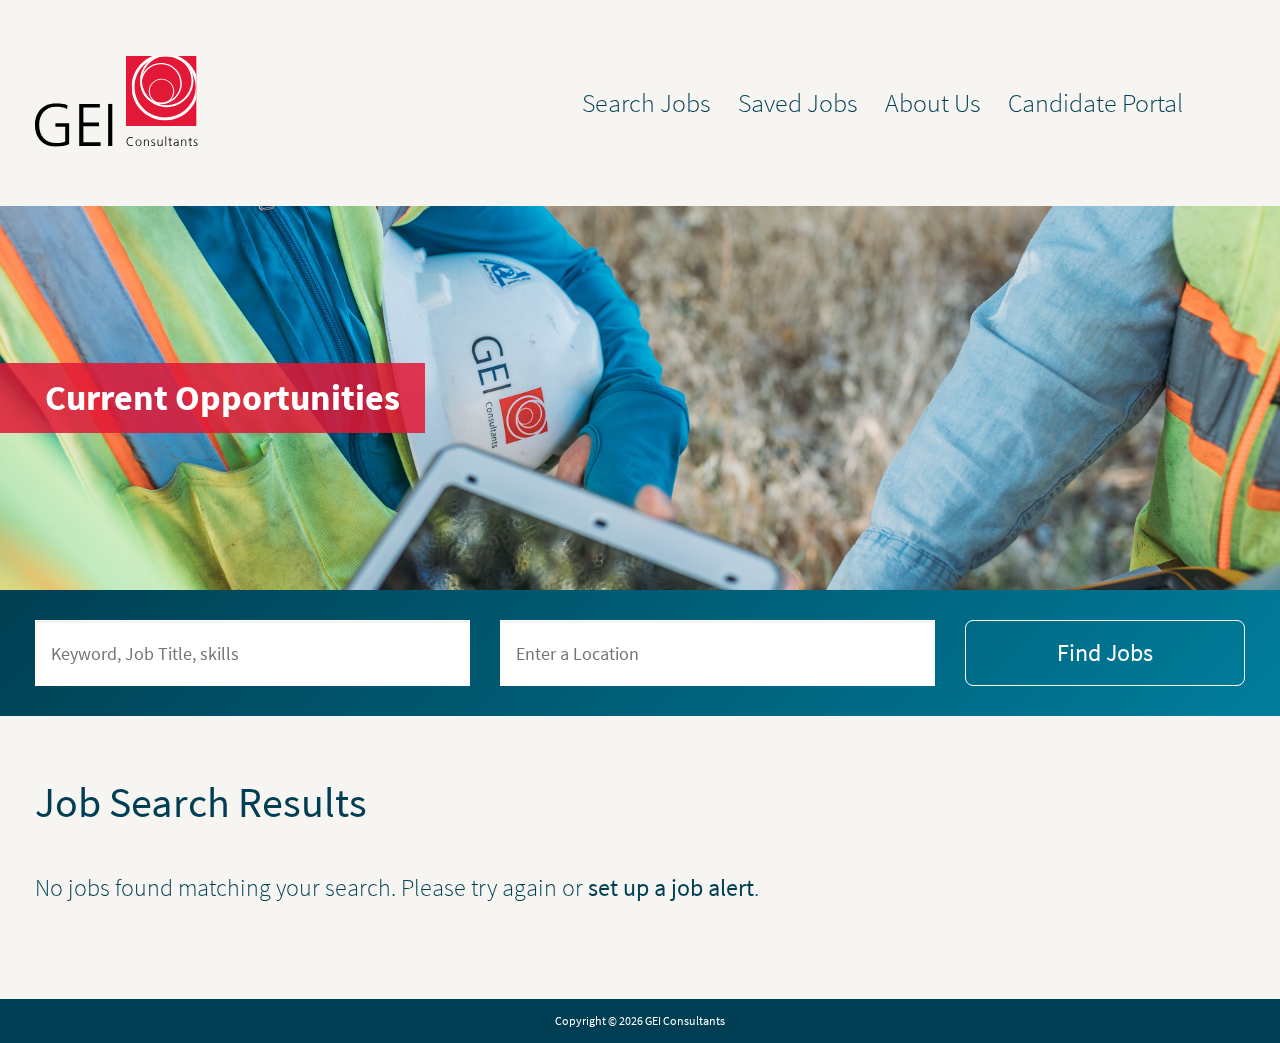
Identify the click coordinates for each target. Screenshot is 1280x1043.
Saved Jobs (798, 103)
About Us (933, 103)
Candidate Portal (1095, 103)
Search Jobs (646, 103)
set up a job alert (671, 887)
